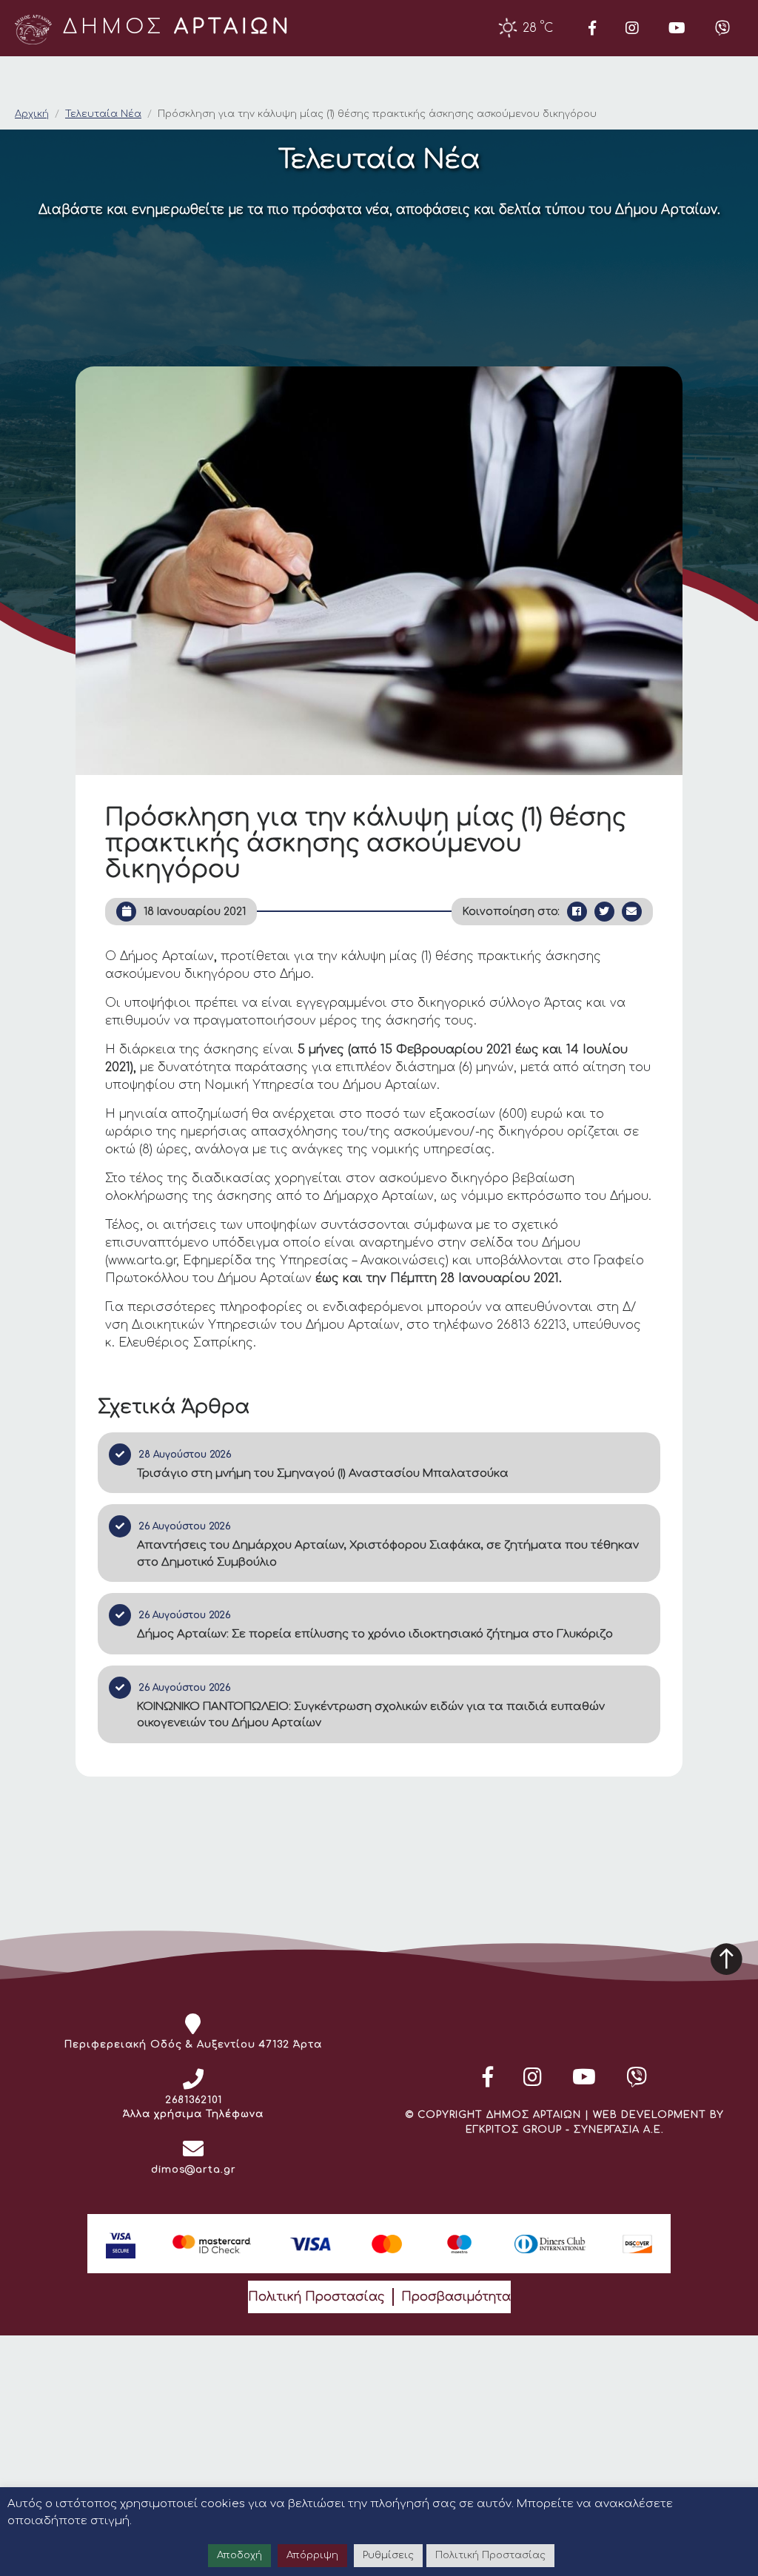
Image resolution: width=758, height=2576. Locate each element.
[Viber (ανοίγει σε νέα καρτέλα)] (722, 28)
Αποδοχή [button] (239, 2555)
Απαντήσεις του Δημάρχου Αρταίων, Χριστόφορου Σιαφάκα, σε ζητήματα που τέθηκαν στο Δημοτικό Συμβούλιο (388, 1554)
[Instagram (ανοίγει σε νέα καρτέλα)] (632, 28)
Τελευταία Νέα (103, 114)
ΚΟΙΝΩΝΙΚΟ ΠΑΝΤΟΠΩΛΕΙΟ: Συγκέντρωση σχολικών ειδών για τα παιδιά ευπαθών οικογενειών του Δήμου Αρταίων (371, 1715)
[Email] (632, 912)
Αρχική (32, 114)
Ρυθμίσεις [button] (388, 2555)
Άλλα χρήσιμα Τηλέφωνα (193, 2114)
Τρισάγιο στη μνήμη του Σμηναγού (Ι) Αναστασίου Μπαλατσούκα (323, 1473)
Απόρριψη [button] (312, 2555)
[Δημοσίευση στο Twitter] (604, 912)
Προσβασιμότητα (456, 2297)
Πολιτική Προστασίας (316, 2297)
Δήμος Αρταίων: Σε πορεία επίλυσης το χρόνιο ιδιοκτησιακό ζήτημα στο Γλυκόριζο (375, 1634)
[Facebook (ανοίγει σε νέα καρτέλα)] (592, 28)
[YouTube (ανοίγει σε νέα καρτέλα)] (677, 28)
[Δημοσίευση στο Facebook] (577, 912)
